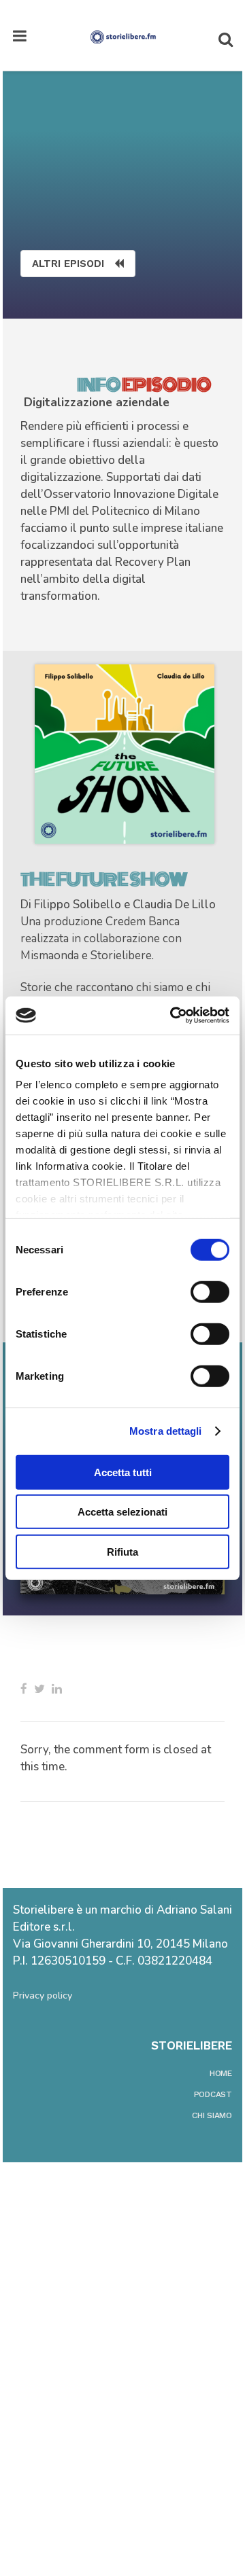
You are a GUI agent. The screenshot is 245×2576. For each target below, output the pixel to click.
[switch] (210, 1291)
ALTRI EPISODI (68, 264)
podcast (213, 2094)
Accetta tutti (123, 1472)
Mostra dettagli (166, 1431)
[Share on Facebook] (24, 1689)
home (221, 2073)
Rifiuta (122, 1551)
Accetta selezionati (122, 1512)
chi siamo (212, 2115)
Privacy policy (43, 1996)
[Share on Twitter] (39, 1689)
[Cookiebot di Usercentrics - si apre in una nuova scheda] (173, 1016)
